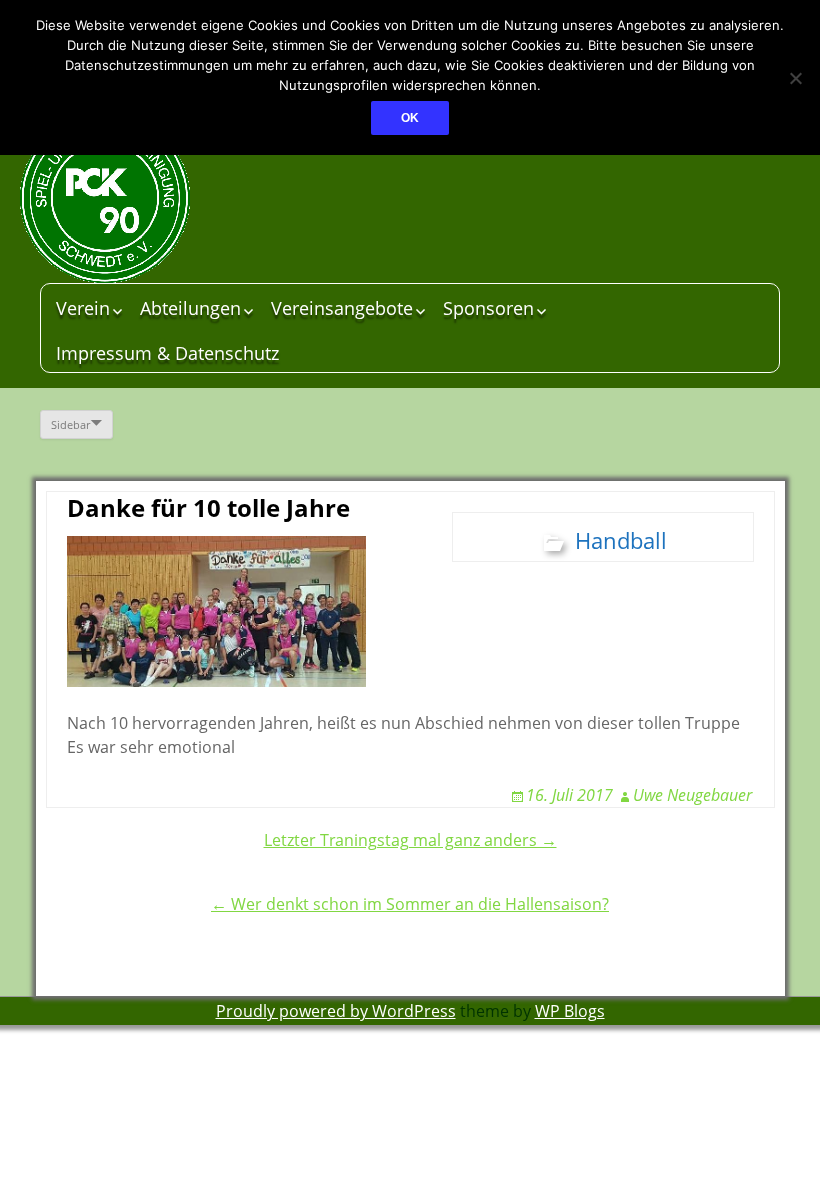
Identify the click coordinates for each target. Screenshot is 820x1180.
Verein (83, 308)
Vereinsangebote (342, 308)
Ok (410, 118)
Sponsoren (488, 308)
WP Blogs (570, 1011)
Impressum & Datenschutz (167, 353)
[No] (795, 78)
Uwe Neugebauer (692, 795)
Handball (621, 540)
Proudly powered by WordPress (336, 1011)
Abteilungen (190, 308)
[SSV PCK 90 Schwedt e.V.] (170, 198)
